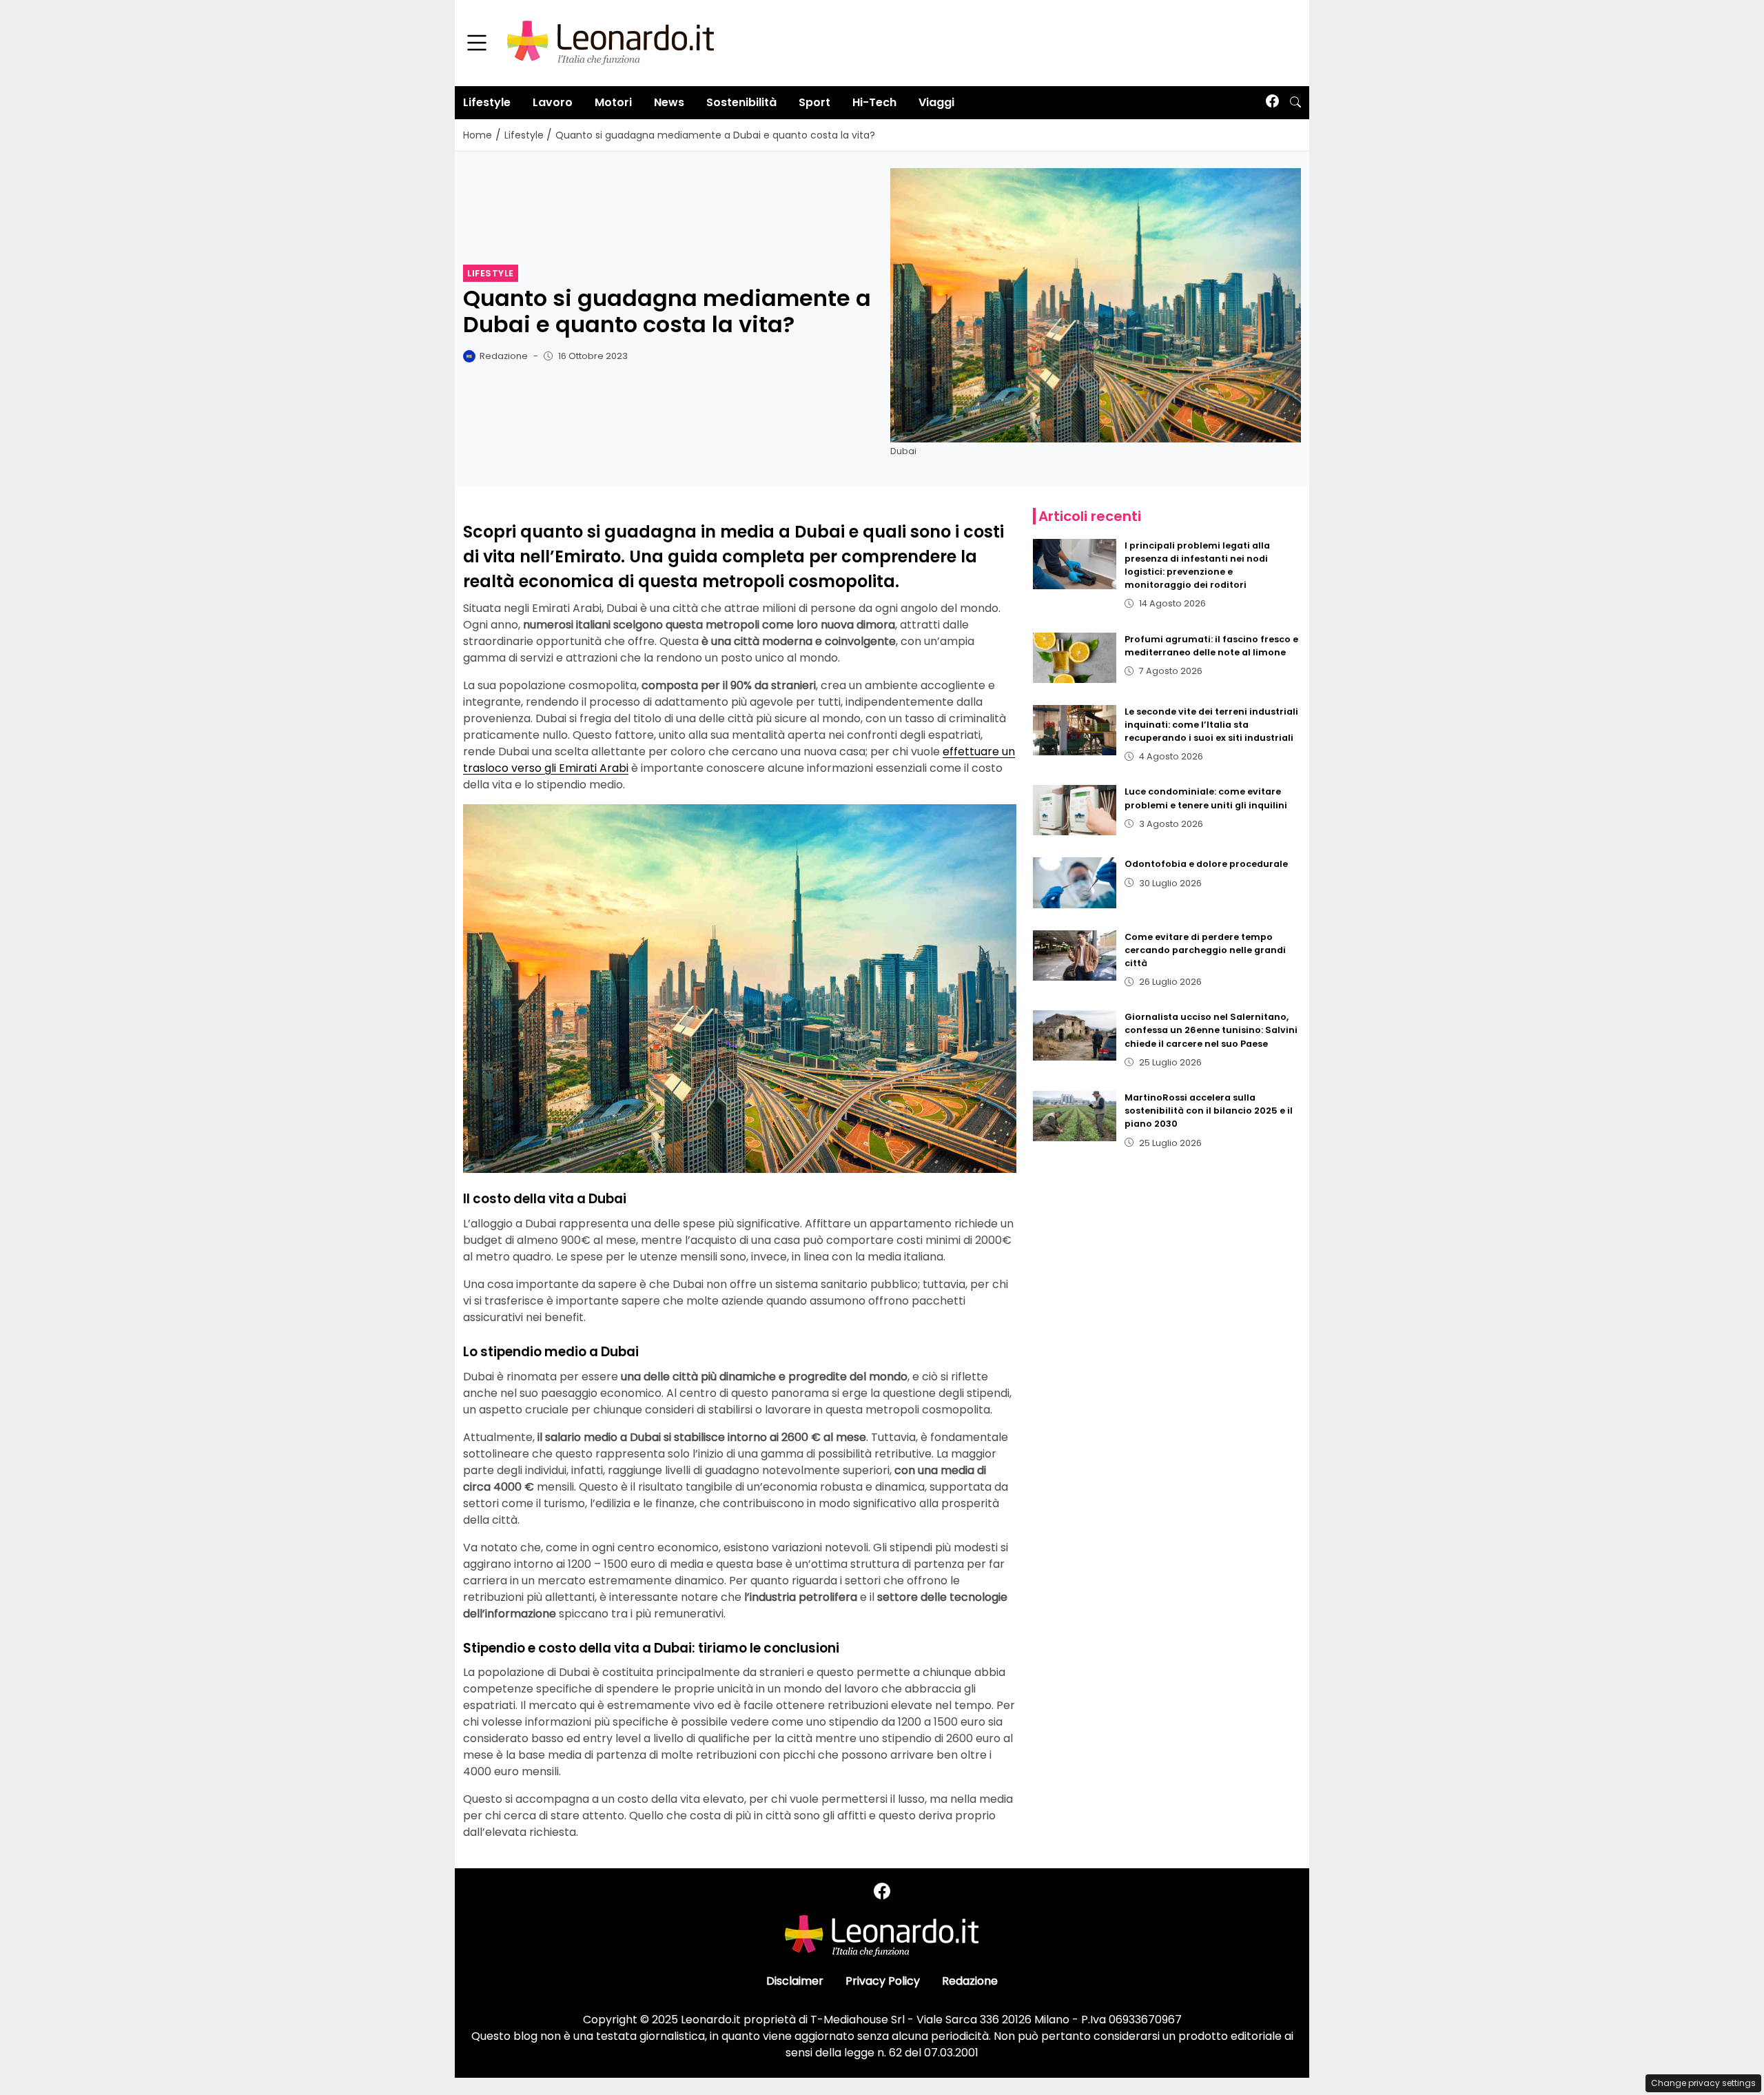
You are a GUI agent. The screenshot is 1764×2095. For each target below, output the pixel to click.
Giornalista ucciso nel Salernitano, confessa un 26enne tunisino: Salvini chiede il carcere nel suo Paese (1211, 1030)
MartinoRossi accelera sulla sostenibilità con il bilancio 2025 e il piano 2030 (1209, 1111)
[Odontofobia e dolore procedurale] (1075, 882)
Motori (613, 102)
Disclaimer (795, 1981)
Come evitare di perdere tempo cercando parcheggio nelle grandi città (1205, 950)
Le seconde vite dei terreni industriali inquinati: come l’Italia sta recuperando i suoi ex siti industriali (1211, 725)
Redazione (970, 1981)
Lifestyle (487, 102)
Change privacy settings (1703, 2083)
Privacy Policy (883, 1981)
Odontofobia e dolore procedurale (1206, 864)
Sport (814, 102)
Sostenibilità (741, 102)
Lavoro (553, 102)
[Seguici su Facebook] (1272, 102)
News (669, 102)
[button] (1295, 103)
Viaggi (936, 102)
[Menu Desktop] (477, 43)
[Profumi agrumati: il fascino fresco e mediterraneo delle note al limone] (1075, 658)
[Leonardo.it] (611, 42)
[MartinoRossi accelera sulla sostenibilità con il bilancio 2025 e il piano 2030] (1075, 1116)
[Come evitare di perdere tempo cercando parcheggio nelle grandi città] (1075, 955)
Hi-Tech (874, 102)
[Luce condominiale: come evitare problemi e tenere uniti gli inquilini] (1075, 810)
